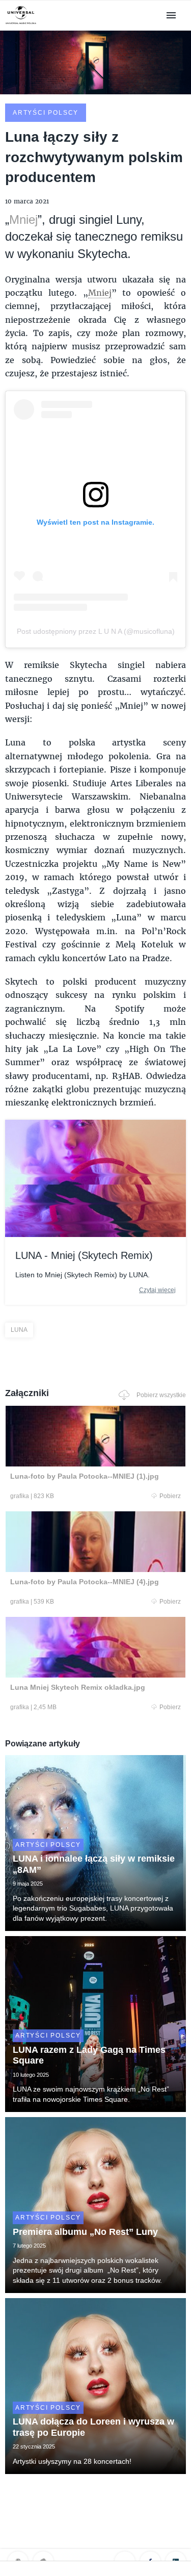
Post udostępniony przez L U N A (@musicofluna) (96, 631)
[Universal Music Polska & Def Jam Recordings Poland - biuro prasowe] (21, 24)
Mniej (23, 220)
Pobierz (170, 1496)
